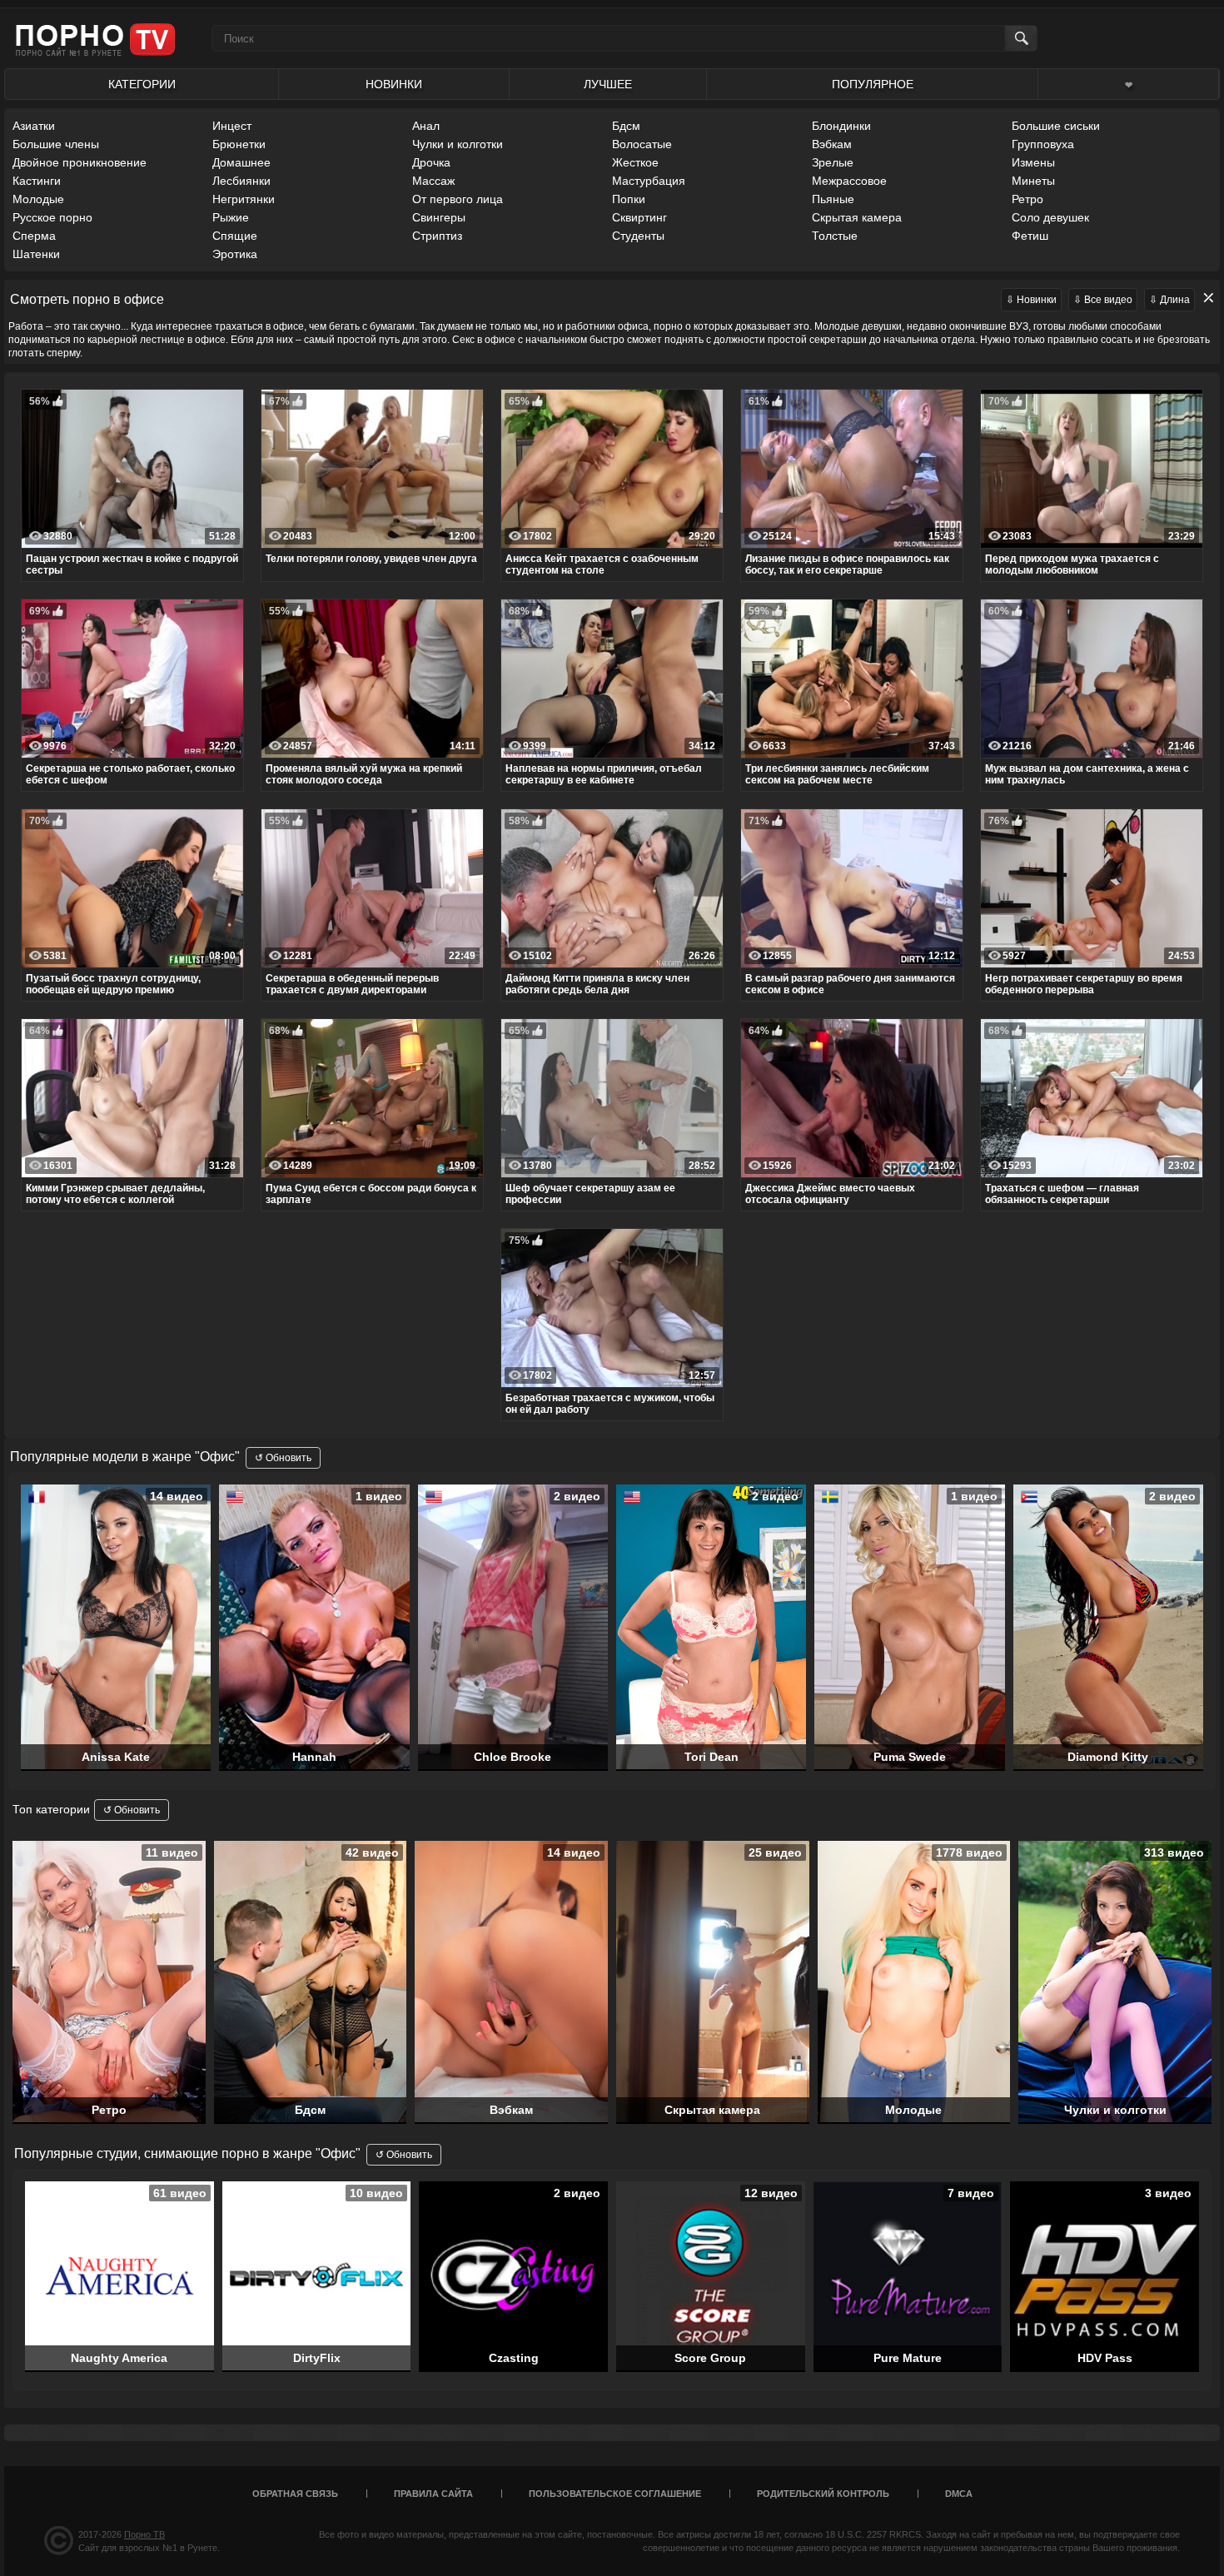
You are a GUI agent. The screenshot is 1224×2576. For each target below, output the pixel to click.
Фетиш (1030, 236)
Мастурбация (649, 181)
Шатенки (36, 254)
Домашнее (241, 162)
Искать (1020, 38)
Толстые (835, 236)
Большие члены (56, 144)
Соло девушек (1050, 217)
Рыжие (231, 217)
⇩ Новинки (1031, 300)
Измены (1033, 162)
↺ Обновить (283, 1458)
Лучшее (608, 84)
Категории (142, 84)
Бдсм (626, 126)
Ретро (1027, 199)
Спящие (235, 236)
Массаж (433, 181)
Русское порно (52, 217)
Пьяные (833, 199)
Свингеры (439, 217)
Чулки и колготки (458, 144)
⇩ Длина (1169, 300)
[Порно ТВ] (95, 39)
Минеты (1033, 181)
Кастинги (37, 181)
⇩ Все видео (1103, 300)
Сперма (34, 236)
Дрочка (431, 162)
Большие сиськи (1056, 126)
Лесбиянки (241, 181)
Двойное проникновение (80, 162)
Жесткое (635, 162)
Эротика (235, 254)
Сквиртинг (639, 217)
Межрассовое (849, 181)
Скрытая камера (857, 217)
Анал (426, 126)
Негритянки (244, 199)
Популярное (873, 84)
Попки (629, 199)
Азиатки (34, 126)
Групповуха (1043, 144)
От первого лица (458, 199)
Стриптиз (437, 236)
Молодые (38, 199)
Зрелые (833, 162)
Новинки (394, 84)
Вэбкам (832, 144)
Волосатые (642, 144)
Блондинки (841, 126)
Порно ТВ (144, 2534)
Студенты (638, 236)
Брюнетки (239, 144)
